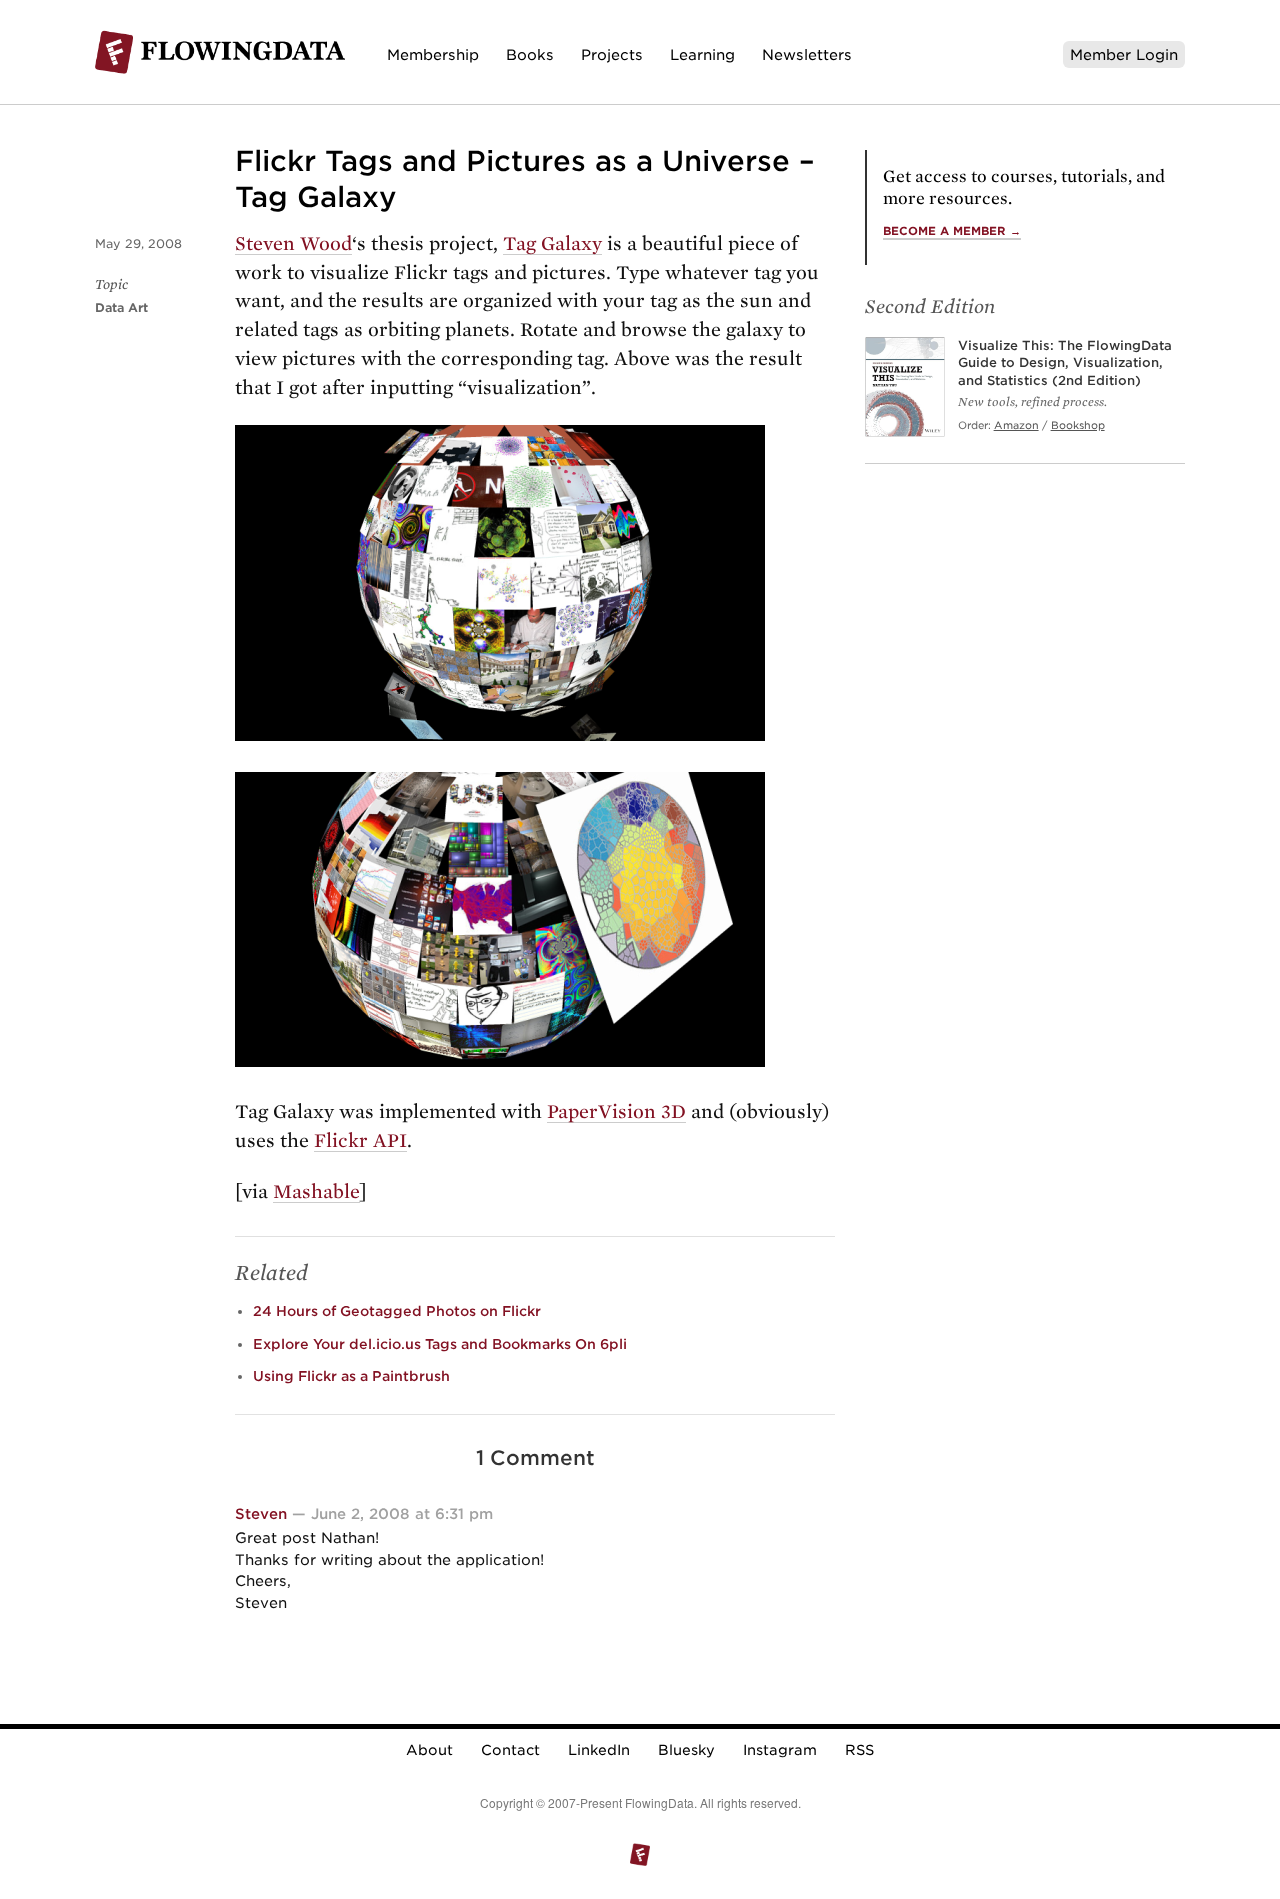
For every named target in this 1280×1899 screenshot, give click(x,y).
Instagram (780, 1750)
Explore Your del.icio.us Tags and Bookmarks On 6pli (440, 1344)
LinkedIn (599, 1750)
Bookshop (1078, 425)
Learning (702, 54)
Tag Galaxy (552, 243)
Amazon (1016, 425)
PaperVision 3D (616, 1111)
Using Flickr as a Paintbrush (351, 1376)
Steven (261, 1513)
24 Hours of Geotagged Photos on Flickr (397, 1311)
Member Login (1124, 54)
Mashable (316, 1191)
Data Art (121, 307)
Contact (510, 1750)
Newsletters (807, 54)
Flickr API (360, 1140)
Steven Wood (293, 243)
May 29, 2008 (138, 243)
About (429, 1750)
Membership (433, 54)
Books (530, 54)
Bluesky (686, 1750)
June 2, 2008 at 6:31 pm (402, 1513)
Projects (612, 54)
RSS (859, 1750)
